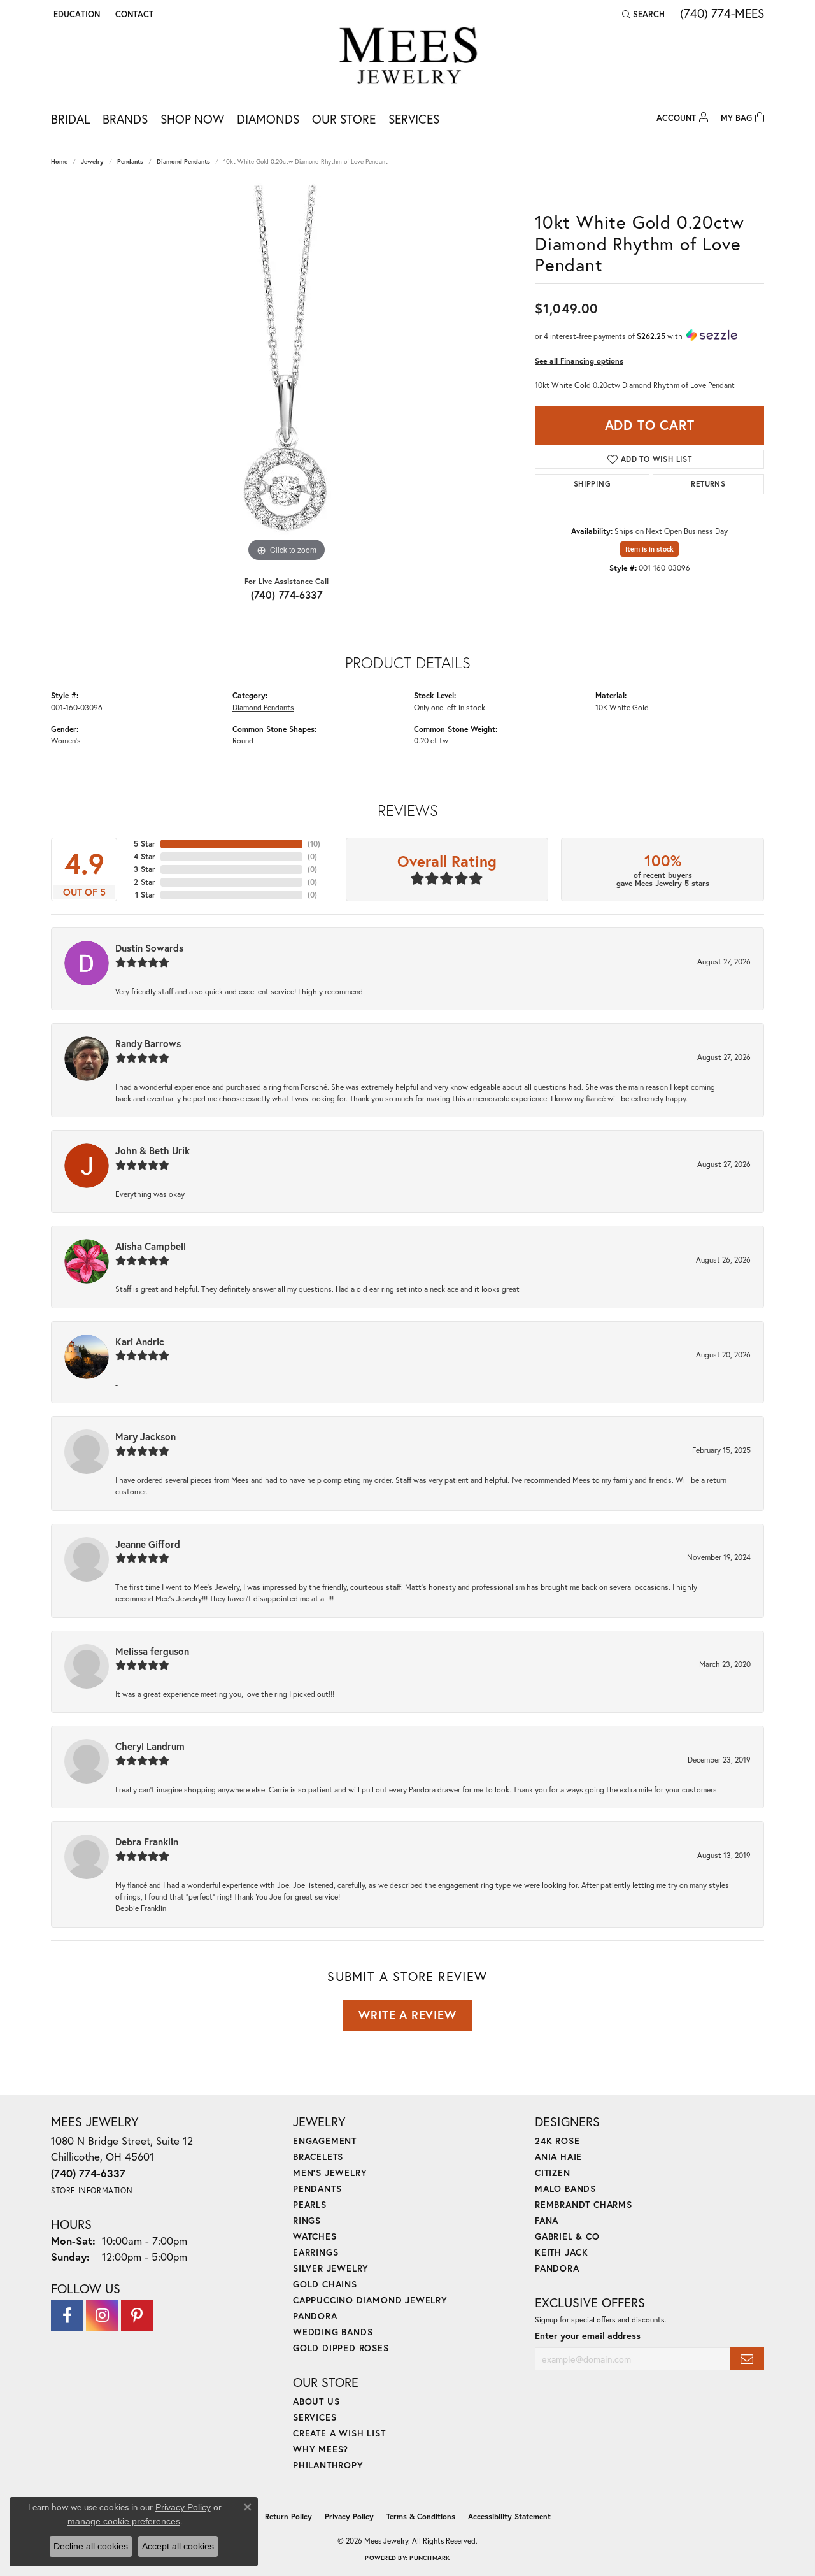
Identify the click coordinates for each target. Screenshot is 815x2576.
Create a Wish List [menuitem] (339, 2433)
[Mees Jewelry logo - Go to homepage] (408, 58)
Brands (125, 119)
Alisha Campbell (151, 1246)
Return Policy (288, 2516)
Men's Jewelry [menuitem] (330, 2172)
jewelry (92, 161)
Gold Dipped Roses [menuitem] (341, 2348)
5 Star (145, 844)
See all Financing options (579, 361)
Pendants (130, 161)
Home (59, 161)
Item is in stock (649, 549)
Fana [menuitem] (547, 2220)
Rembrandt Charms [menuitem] (584, 2204)
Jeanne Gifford (148, 1544)
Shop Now (192, 119)
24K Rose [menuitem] (557, 2141)
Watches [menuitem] (315, 2236)
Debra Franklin (147, 1842)
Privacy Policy (349, 2516)
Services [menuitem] (315, 2417)
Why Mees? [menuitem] (321, 2449)
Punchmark (429, 2558)
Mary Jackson (145, 1436)
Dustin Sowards (149, 948)
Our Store (344, 119)
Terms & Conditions (421, 2516)
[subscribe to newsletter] (747, 2359)
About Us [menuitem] (316, 2401)
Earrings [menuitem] (315, 2252)
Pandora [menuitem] (315, 2316)
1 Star (145, 895)
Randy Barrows (148, 1043)
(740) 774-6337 (287, 595)
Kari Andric (140, 1342)
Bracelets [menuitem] (318, 2157)
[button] (75, 14)
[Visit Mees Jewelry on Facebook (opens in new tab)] (67, 2315)
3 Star (145, 869)
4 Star (145, 856)
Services (414, 119)
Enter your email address (588, 2336)
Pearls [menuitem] (310, 2204)
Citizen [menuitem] (553, 2172)
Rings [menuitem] (307, 2220)
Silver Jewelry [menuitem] (331, 2268)
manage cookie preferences (124, 2521)
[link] (133, 14)
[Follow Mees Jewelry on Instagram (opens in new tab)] (102, 2315)
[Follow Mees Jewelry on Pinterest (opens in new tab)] (137, 2315)
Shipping (592, 484)
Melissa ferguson (152, 1651)
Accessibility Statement (509, 2516)
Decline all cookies (91, 2546)
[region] (287, 374)
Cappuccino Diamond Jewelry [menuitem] (370, 2300)
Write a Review (407, 2015)
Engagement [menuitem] (325, 2141)
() (314, 844)
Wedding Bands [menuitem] (333, 2332)
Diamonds (268, 119)
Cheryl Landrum (150, 1746)
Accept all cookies (178, 2546)
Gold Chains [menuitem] (325, 2284)
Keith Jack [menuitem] (562, 2252)
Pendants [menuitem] (317, 2188)
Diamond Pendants (183, 161)
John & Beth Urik (152, 1150)
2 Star (145, 882)
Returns (708, 484)
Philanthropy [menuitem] (328, 2465)
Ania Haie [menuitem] (558, 2157)
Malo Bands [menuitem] (565, 2188)
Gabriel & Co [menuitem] (567, 2236)
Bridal (70, 119)
